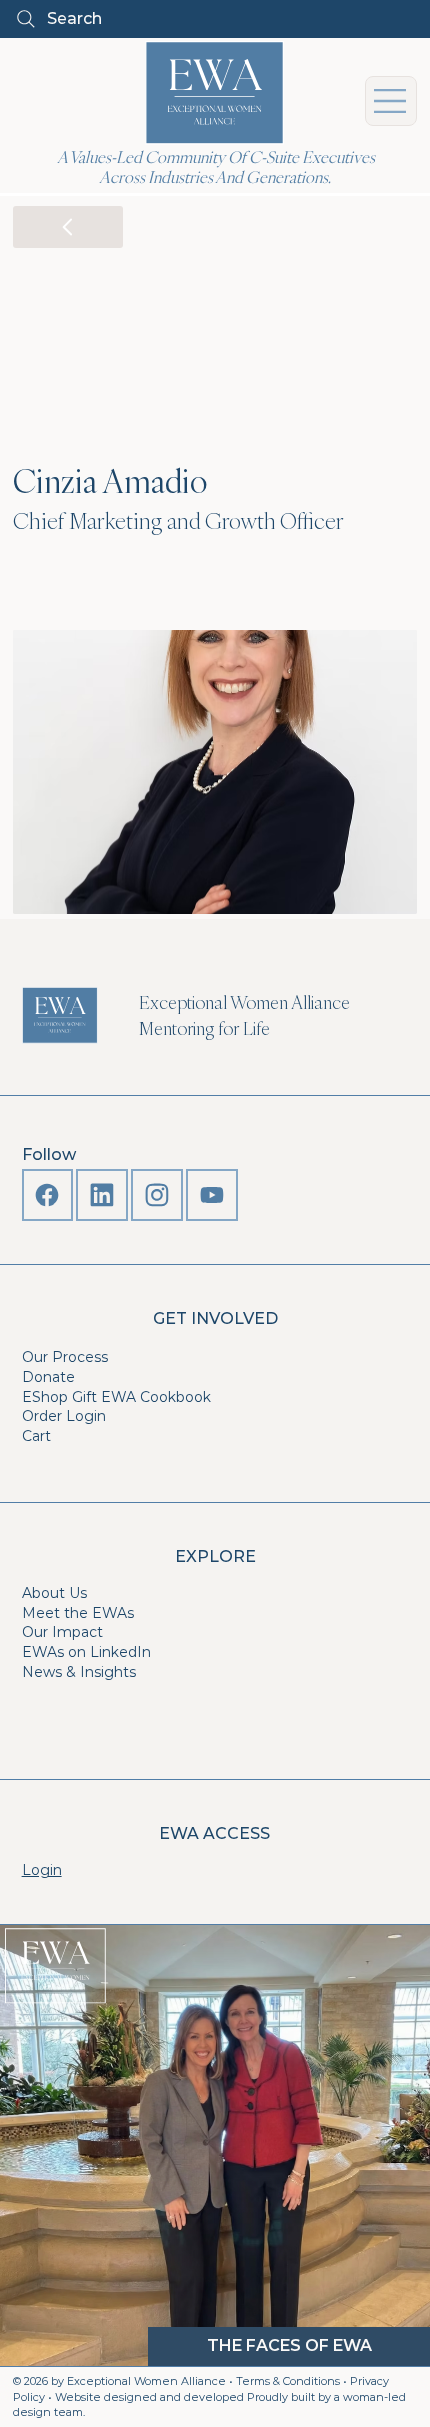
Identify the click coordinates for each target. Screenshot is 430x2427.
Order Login (64, 1416)
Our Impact (62, 1632)
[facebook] (48, 1195)
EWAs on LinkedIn (86, 1652)
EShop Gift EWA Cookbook (116, 1397)
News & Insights (79, 1672)
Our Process (65, 1357)
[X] (102, 1195)
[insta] (157, 1195)
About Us (54, 1593)
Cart (36, 1436)
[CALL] (212, 1195)
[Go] (68, 227)
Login (42, 1870)
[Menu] (391, 101)
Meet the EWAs (78, 1613)
